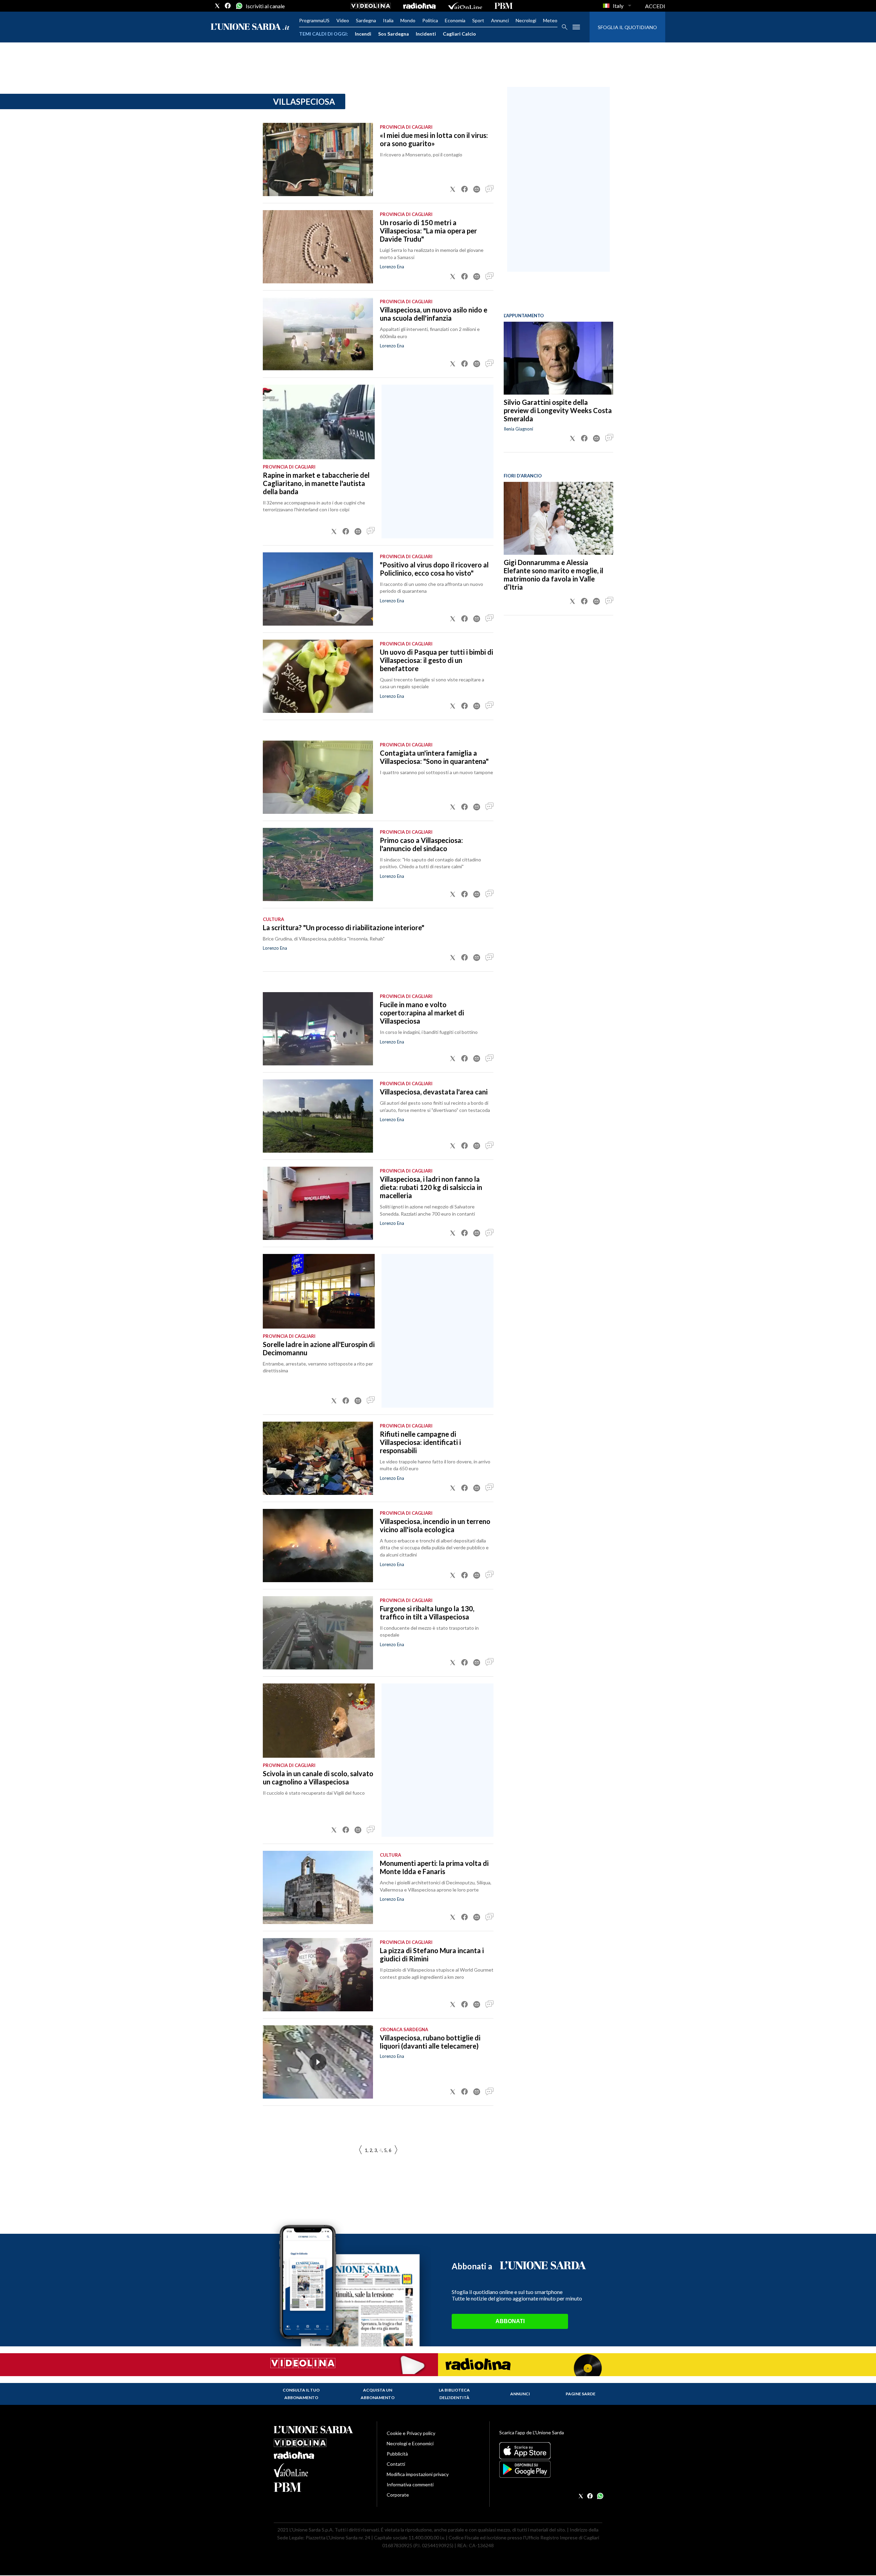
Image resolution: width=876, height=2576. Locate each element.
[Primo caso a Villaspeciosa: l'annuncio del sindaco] (318, 864)
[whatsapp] (239, 6)
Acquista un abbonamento (378, 2394)
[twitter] (217, 6)
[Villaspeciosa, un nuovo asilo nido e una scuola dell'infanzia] (318, 334)
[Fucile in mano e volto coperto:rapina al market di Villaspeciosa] (318, 1029)
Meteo (550, 20)
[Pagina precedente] (396, 2150)
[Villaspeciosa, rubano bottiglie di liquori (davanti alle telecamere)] (318, 2062)
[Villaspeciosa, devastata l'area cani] (318, 1116)
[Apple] (551, 2451)
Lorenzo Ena (392, 267)
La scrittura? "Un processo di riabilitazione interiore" (344, 927)
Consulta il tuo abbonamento (301, 2394)
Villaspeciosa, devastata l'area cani (434, 1092)
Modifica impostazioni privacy (418, 2474)
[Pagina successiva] (360, 2150)
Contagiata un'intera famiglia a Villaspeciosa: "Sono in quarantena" (434, 757)
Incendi (363, 34)
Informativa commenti (410, 2484)
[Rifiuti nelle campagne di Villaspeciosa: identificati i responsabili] (318, 1458)
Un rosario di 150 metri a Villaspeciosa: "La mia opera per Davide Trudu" (428, 231)
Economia (455, 20)
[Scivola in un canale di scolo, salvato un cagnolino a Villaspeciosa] (319, 1721)
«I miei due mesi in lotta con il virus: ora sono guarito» (434, 139)
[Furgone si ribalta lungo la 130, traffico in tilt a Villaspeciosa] (318, 1633)
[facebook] (228, 6)
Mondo (408, 20)
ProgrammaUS (314, 20)
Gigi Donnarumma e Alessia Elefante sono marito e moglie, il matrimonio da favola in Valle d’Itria (553, 575)
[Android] (551, 2469)
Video (343, 20)
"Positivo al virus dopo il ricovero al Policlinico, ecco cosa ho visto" (434, 569)
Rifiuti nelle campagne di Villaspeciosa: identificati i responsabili (420, 1442)
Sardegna (366, 20)
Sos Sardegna (394, 34)
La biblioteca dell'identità (454, 2394)
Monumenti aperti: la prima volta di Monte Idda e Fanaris (434, 1867)
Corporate (398, 2495)
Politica (430, 20)
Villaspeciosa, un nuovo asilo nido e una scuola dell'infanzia (434, 314)
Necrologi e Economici (410, 2443)
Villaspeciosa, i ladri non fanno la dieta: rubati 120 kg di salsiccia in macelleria (431, 1187)
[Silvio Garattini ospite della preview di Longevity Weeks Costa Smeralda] (558, 358)
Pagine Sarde (581, 2394)
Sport (478, 20)
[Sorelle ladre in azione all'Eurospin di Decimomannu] (319, 1291)
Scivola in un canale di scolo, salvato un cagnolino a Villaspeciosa (318, 1778)
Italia (388, 20)
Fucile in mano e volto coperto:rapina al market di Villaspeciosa (422, 1013)
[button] (453, 189)
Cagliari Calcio (459, 34)
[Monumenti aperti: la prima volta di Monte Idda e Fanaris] (318, 1887)
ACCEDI (655, 6)
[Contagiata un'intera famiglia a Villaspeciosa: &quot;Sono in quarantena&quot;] (318, 777)
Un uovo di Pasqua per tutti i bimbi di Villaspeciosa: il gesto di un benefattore (436, 660)
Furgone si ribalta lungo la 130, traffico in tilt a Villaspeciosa (427, 1613)
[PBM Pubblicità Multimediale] (504, 6)
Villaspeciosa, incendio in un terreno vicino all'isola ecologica (435, 1525)
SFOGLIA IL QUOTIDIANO (627, 27)
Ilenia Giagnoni (518, 429)
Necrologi (526, 20)
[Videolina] (371, 6)
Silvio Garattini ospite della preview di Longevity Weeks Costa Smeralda (558, 410)
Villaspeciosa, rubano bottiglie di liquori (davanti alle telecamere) (430, 2042)
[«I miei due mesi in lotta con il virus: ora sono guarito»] (318, 159)
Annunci (500, 20)
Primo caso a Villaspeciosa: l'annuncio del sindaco (421, 844)
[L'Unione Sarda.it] (250, 27)
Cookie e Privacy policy (411, 2433)
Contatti (396, 2464)
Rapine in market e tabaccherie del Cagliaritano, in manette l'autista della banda (316, 483)
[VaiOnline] (465, 6)
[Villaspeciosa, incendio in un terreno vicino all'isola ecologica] (318, 1546)
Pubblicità (397, 2454)
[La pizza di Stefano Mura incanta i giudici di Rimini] (318, 1975)
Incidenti (426, 34)
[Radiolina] (419, 6)
